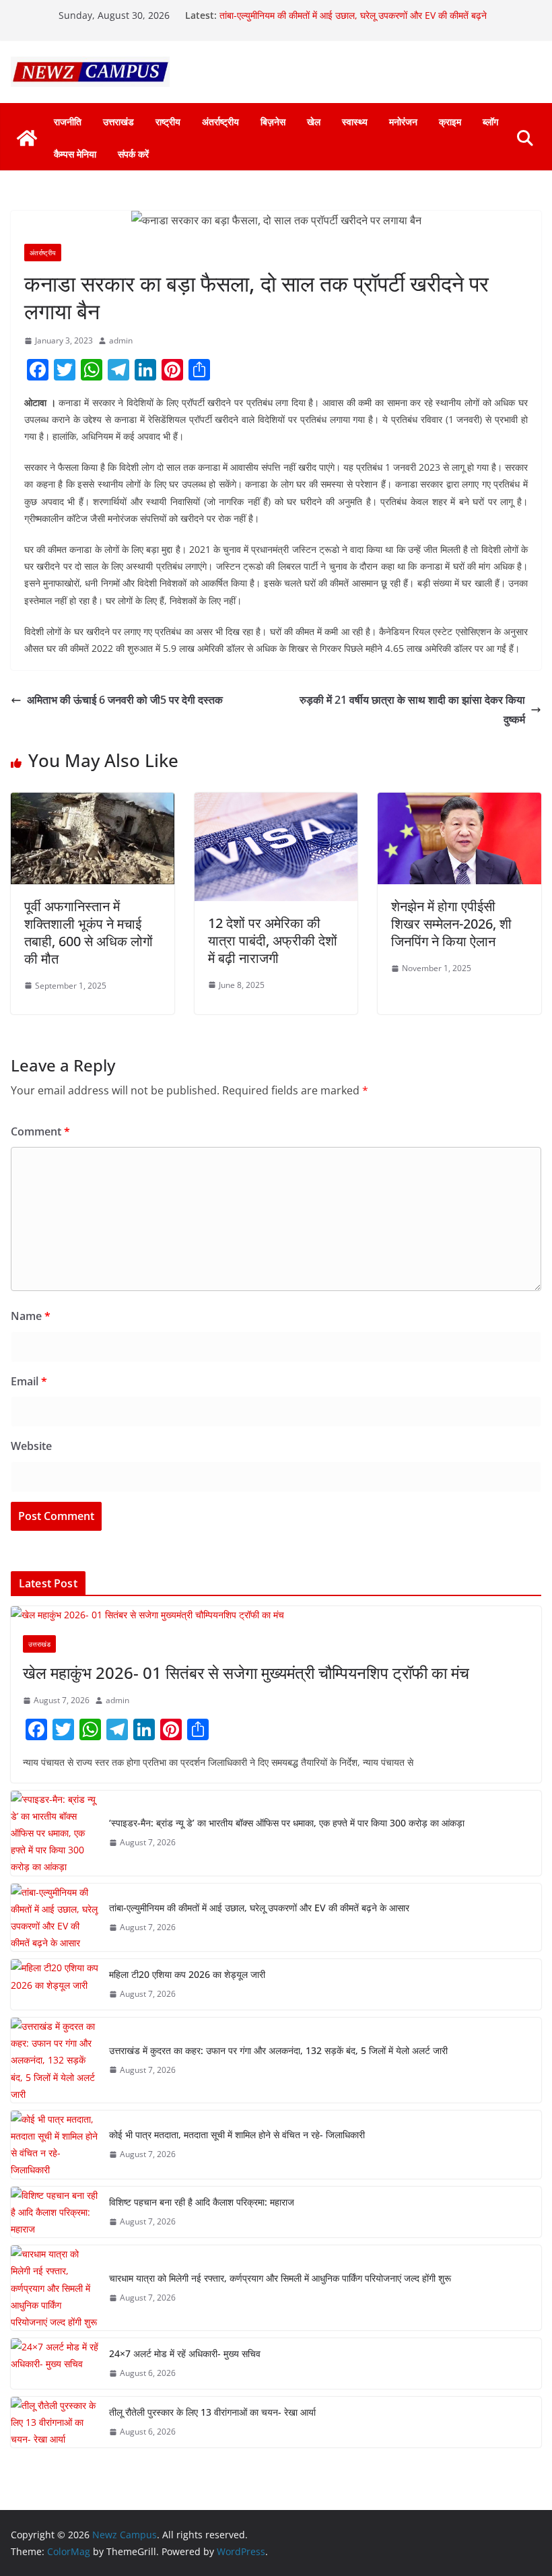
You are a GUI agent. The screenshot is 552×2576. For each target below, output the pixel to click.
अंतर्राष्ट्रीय (220, 122)
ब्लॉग (490, 122)
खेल (314, 122)
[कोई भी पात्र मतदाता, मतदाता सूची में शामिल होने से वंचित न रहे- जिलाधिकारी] (55, 2145)
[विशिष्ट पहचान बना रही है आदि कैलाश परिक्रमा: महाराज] (55, 2212)
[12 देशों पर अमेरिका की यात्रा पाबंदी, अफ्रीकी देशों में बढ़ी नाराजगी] (276, 802)
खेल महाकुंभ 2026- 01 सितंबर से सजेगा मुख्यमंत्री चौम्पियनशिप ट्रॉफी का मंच (246, 1673)
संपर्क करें (133, 154)
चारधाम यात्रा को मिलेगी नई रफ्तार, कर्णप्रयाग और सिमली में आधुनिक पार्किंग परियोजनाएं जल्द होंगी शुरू (280, 2278)
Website (31, 1446)
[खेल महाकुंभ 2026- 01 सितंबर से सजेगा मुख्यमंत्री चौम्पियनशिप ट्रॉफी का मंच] (276, 1615)
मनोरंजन (403, 122)
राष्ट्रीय (168, 122)
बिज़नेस (273, 122)
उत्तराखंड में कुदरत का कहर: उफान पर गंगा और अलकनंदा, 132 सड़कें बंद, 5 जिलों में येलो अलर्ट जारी (278, 2050)
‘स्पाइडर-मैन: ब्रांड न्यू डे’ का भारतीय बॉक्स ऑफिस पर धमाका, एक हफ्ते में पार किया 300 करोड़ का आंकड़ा (287, 1823)
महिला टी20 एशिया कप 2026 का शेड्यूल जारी (187, 1974)
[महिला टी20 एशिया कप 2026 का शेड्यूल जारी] (55, 1984)
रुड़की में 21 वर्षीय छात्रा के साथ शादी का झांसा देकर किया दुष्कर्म (412, 709)
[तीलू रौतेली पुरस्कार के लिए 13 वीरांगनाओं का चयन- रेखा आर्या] (55, 2422)
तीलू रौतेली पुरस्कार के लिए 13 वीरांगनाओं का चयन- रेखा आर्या (212, 2412)
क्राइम (450, 122)
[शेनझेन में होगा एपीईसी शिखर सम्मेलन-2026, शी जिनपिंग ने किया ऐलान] (459, 802)
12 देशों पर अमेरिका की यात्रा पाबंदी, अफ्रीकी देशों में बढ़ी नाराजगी (273, 940)
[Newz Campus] (27, 138)
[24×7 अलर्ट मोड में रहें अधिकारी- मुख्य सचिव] (55, 2364)
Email (29, 1381)
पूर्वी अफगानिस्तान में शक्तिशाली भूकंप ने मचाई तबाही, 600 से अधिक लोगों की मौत (89, 932)
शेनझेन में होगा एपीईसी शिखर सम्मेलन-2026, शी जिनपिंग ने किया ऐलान (451, 924)
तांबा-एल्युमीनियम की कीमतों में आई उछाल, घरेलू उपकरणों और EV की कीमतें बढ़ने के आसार (259, 1908)
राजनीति (68, 122)
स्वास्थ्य (355, 122)
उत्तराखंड (118, 122)
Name (31, 1316)
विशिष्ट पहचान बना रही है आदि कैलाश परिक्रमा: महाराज (202, 2202)
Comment (40, 1131)
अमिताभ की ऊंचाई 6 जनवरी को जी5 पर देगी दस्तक (125, 700)
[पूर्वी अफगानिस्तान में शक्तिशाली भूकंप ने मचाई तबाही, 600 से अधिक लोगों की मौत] (93, 802)
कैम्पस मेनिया (75, 154)
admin (121, 340)
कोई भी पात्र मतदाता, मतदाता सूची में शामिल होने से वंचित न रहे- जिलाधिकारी (237, 2135)
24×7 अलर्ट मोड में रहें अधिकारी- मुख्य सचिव (185, 2353)
